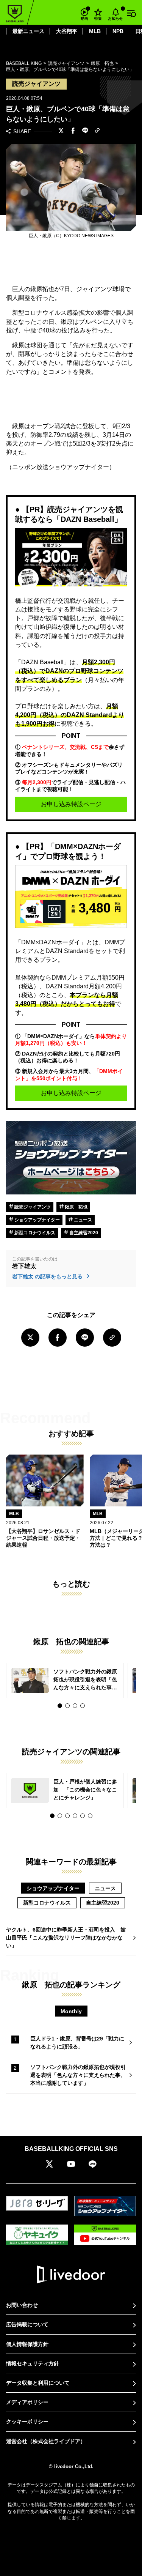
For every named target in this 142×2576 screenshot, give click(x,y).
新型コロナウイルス (34, 1233)
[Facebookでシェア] (73, 131)
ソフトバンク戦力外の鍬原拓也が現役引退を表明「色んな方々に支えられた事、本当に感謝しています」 (78, 2075)
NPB (118, 31)
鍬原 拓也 (76, 1207)
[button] (60, 1706)
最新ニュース (28, 31)
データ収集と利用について (38, 2383)
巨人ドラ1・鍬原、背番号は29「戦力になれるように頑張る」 (77, 2043)
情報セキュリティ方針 (33, 2363)
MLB (95, 31)
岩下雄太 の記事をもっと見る (48, 1276)
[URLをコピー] (97, 131)
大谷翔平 (67, 31)
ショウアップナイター (37, 1220)
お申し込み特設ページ (71, 804)
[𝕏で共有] (61, 131)
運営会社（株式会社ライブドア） (46, 2441)
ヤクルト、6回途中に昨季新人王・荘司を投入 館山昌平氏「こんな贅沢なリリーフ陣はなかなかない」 (66, 1938)
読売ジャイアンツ (32, 1207)
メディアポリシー (27, 2402)
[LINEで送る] (85, 131)
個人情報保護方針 (27, 2344)
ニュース (82, 1220)
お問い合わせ (22, 2305)
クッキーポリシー (27, 2422)
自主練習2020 (83, 1233)
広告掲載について (27, 2324)
